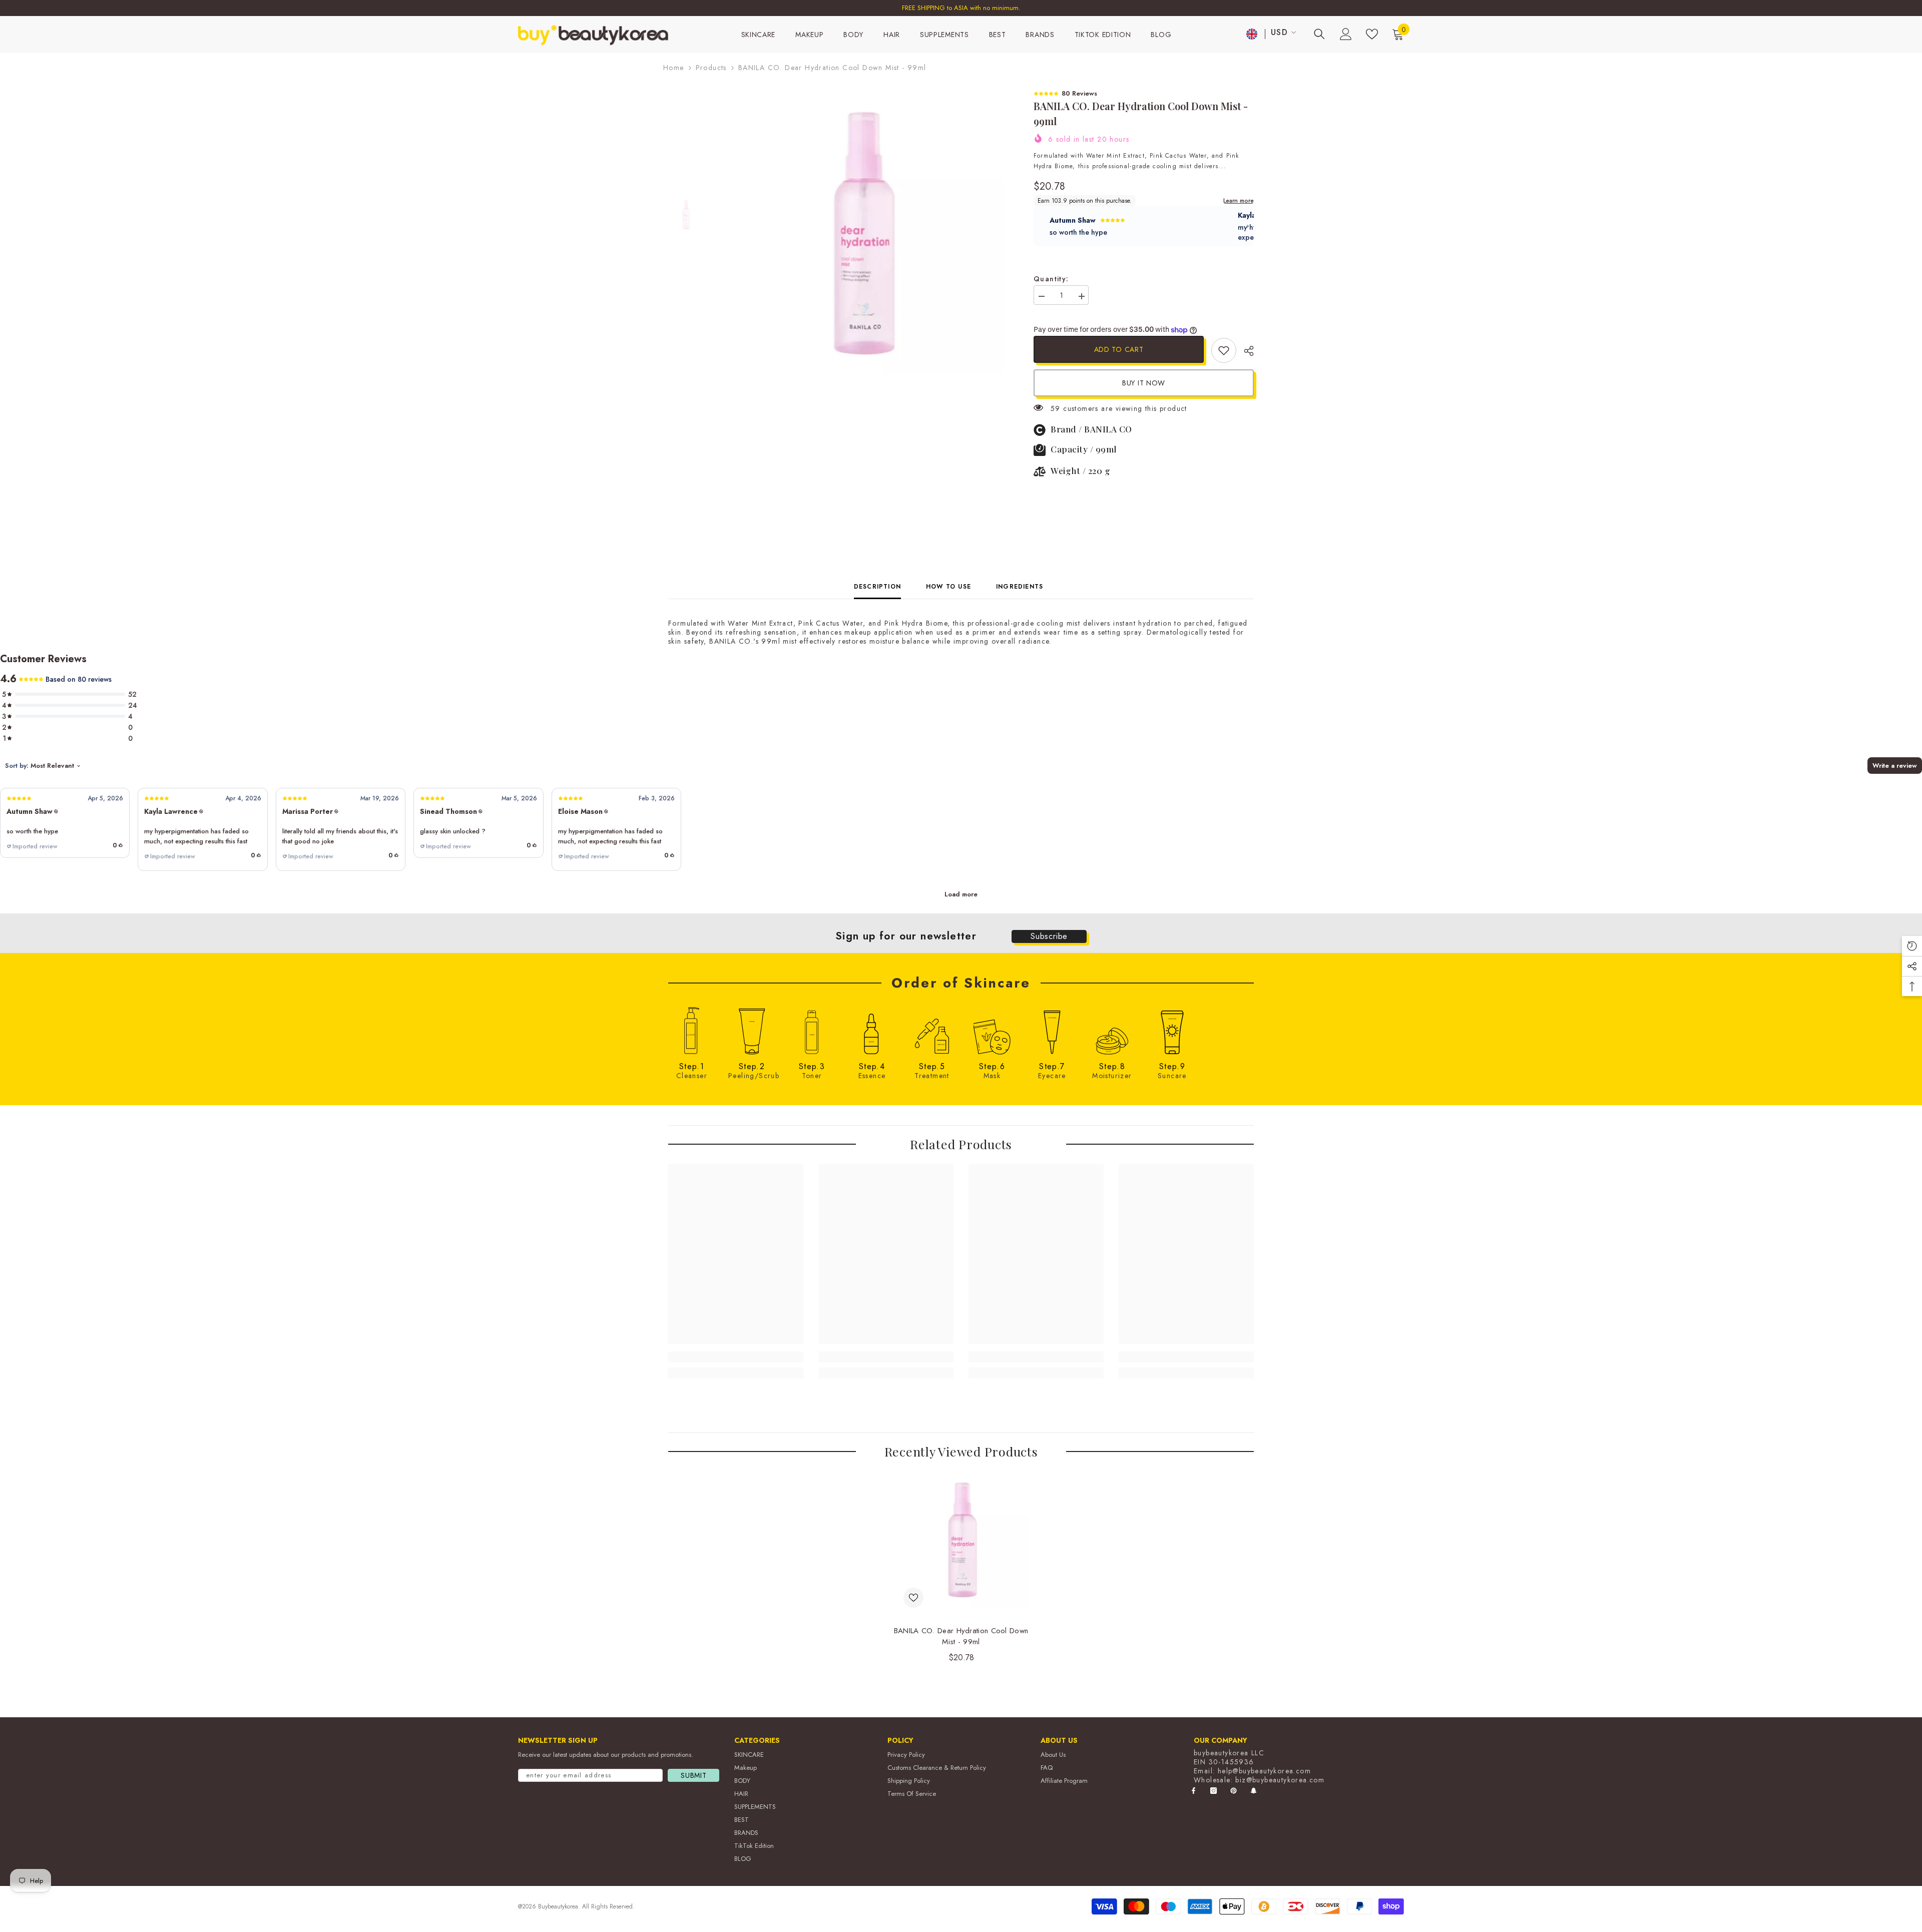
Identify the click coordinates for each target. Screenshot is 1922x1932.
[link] (1224, 350)
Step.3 (812, 1067)
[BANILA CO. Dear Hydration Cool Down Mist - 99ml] (961, 1539)
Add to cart (1119, 349)
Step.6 (992, 1067)
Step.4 (872, 1067)
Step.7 (1052, 1067)
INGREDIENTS (1020, 587)
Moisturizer (1112, 1076)
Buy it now (1144, 383)
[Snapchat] (1254, 1791)
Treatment (932, 1076)
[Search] (1319, 34)
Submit (693, 1775)
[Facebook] (1193, 1791)
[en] (1252, 34)
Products (711, 68)
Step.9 (1172, 1067)
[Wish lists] (1372, 34)
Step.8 (1112, 1067)
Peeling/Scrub (752, 1076)
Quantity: (1051, 279)
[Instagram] (1214, 1791)
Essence (872, 1076)
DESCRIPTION (877, 587)
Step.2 (752, 1067)
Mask (992, 1076)
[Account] (1346, 34)
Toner (812, 1076)
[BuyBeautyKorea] (692, 1031)
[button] (65, 823)
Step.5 (932, 1067)
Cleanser (692, 1076)
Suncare (1172, 1076)
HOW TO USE (948, 587)
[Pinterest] (1234, 1791)
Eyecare (1052, 1076)
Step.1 (692, 1067)
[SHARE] (1245, 351)
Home (674, 68)
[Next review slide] (1248, 226)
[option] (961, 8)
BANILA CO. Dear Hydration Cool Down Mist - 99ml (961, 1636)
